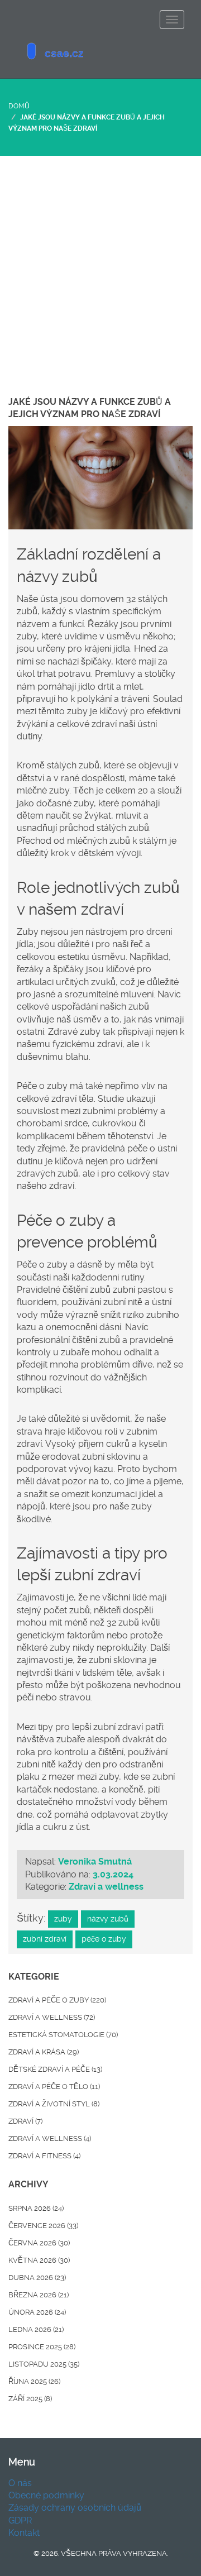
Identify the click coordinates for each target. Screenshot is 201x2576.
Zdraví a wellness (106, 1887)
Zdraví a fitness (44, 2156)
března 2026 (39, 2295)
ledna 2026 (36, 2329)
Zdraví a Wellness (50, 2138)
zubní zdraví (45, 1939)
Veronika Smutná (95, 1861)
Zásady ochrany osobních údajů (75, 2508)
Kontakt (24, 2533)
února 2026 (37, 2312)
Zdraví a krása (44, 2052)
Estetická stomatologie (63, 2035)
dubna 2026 (37, 2278)
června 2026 (39, 2243)
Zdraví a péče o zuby (57, 2000)
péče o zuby (104, 1939)
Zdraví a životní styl (54, 2104)
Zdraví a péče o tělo (54, 2087)
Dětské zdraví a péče (55, 2069)
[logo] (100, 53)
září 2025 (30, 2399)
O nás (20, 2483)
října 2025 (34, 2381)
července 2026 (43, 2226)
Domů (19, 106)
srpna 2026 (36, 2208)
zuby (63, 1919)
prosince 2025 (42, 2347)
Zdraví (25, 2121)
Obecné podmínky (46, 2495)
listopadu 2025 (44, 2364)
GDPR (20, 2520)
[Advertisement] (100, 262)
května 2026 (39, 2260)
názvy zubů (108, 1919)
